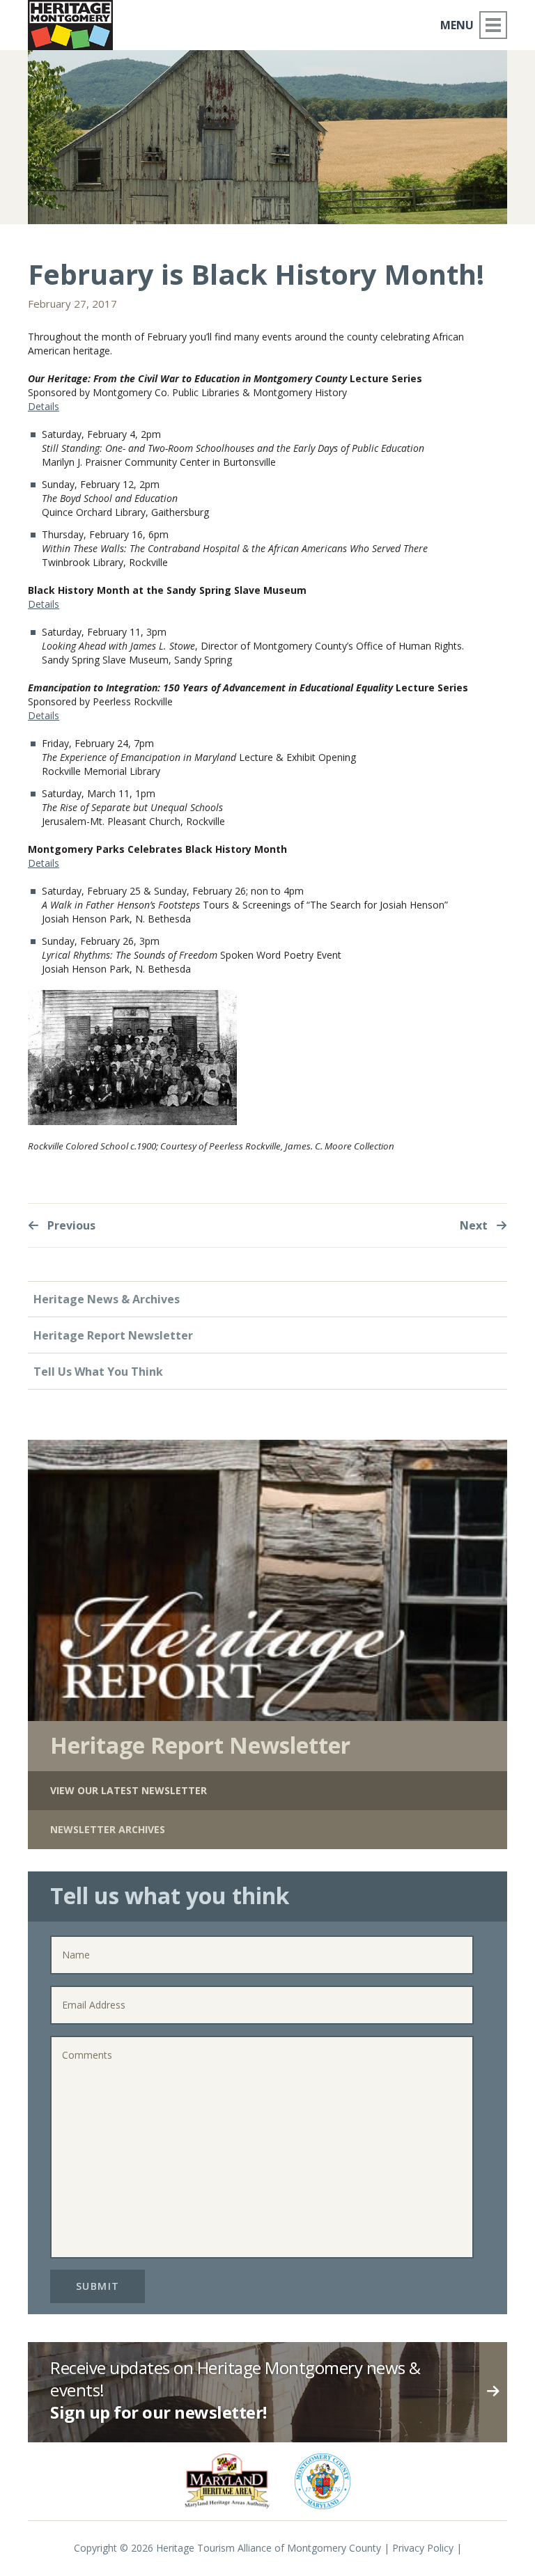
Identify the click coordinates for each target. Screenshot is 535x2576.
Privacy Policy (423, 2548)
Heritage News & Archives (107, 1299)
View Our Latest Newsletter (129, 1790)
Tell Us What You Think (98, 1372)
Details (44, 406)
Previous (70, 1225)
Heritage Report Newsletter (113, 1335)
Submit (98, 2286)
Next (475, 1225)
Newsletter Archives (108, 1829)
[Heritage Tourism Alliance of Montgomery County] (70, 25)
